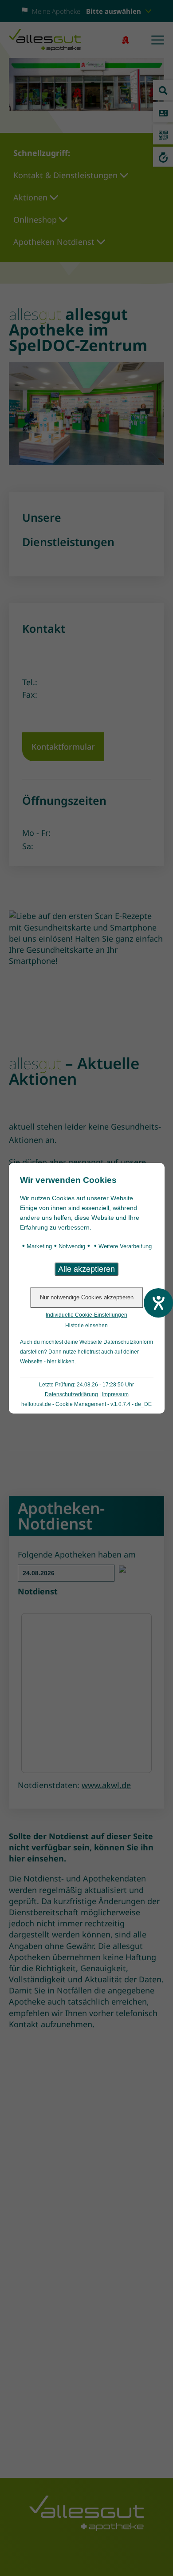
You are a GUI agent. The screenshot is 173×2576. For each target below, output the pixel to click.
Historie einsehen (86, 1326)
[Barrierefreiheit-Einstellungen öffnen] (158, 1303)
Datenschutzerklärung (71, 1394)
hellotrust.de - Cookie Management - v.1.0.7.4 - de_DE (86, 1404)
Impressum (115, 1394)
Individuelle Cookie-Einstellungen (86, 1315)
